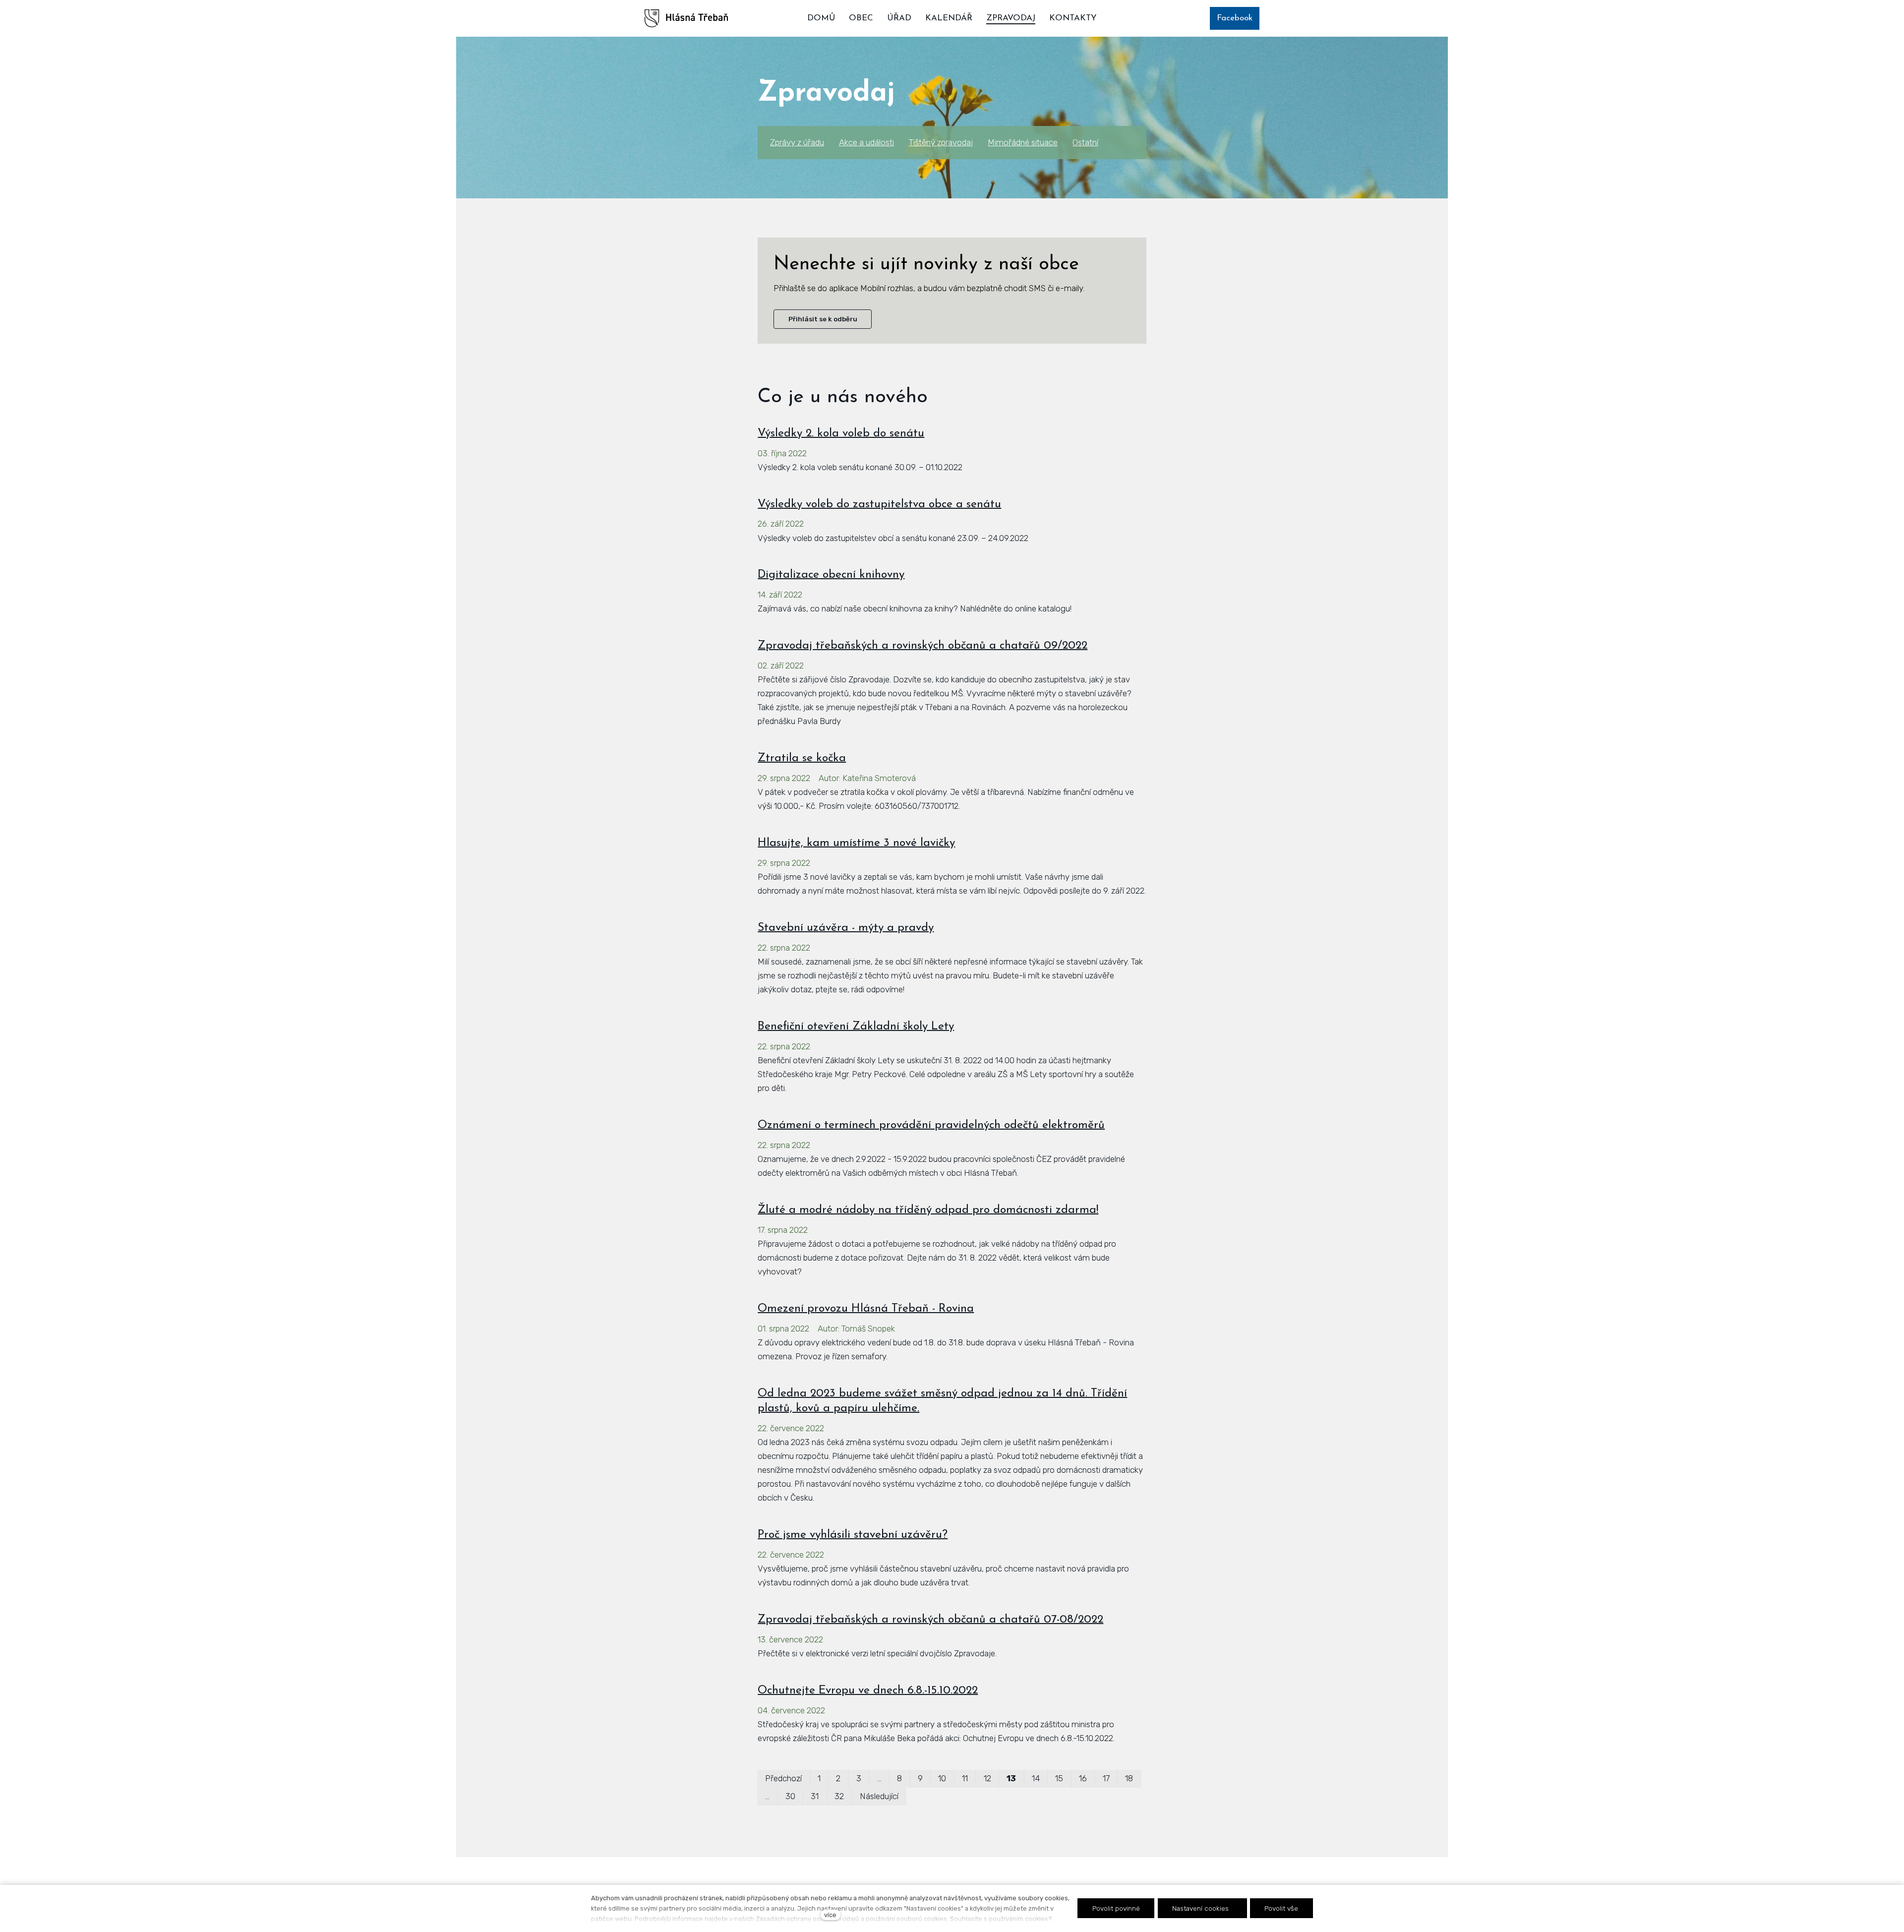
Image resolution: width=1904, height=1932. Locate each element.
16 (1083, 1778)
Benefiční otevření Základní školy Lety (856, 1027)
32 (839, 1796)
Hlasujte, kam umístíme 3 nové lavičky (856, 843)
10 (942, 1778)
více (830, 1915)
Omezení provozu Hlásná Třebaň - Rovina (866, 1309)
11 (965, 1778)
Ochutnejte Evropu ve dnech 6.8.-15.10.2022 (868, 1691)
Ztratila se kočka (802, 758)
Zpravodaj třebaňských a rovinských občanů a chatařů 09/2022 (922, 646)
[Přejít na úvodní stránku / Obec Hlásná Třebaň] (686, 18)
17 (1106, 1778)
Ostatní (1085, 142)
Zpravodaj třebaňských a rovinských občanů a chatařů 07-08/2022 (930, 1620)
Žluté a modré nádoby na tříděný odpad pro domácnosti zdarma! (928, 1210)
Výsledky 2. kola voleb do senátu (841, 434)
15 (1059, 1778)
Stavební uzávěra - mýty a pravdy (846, 928)
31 (815, 1796)
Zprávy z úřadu (797, 142)
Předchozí (783, 1778)
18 (1129, 1778)
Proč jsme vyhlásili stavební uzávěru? (853, 1535)
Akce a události (866, 142)
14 (1036, 1778)
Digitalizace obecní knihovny (831, 575)
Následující (879, 1796)
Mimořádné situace (1023, 142)
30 (790, 1796)
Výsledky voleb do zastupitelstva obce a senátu (879, 505)
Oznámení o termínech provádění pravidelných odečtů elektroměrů (931, 1125)
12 (987, 1778)
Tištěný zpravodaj (941, 142)
